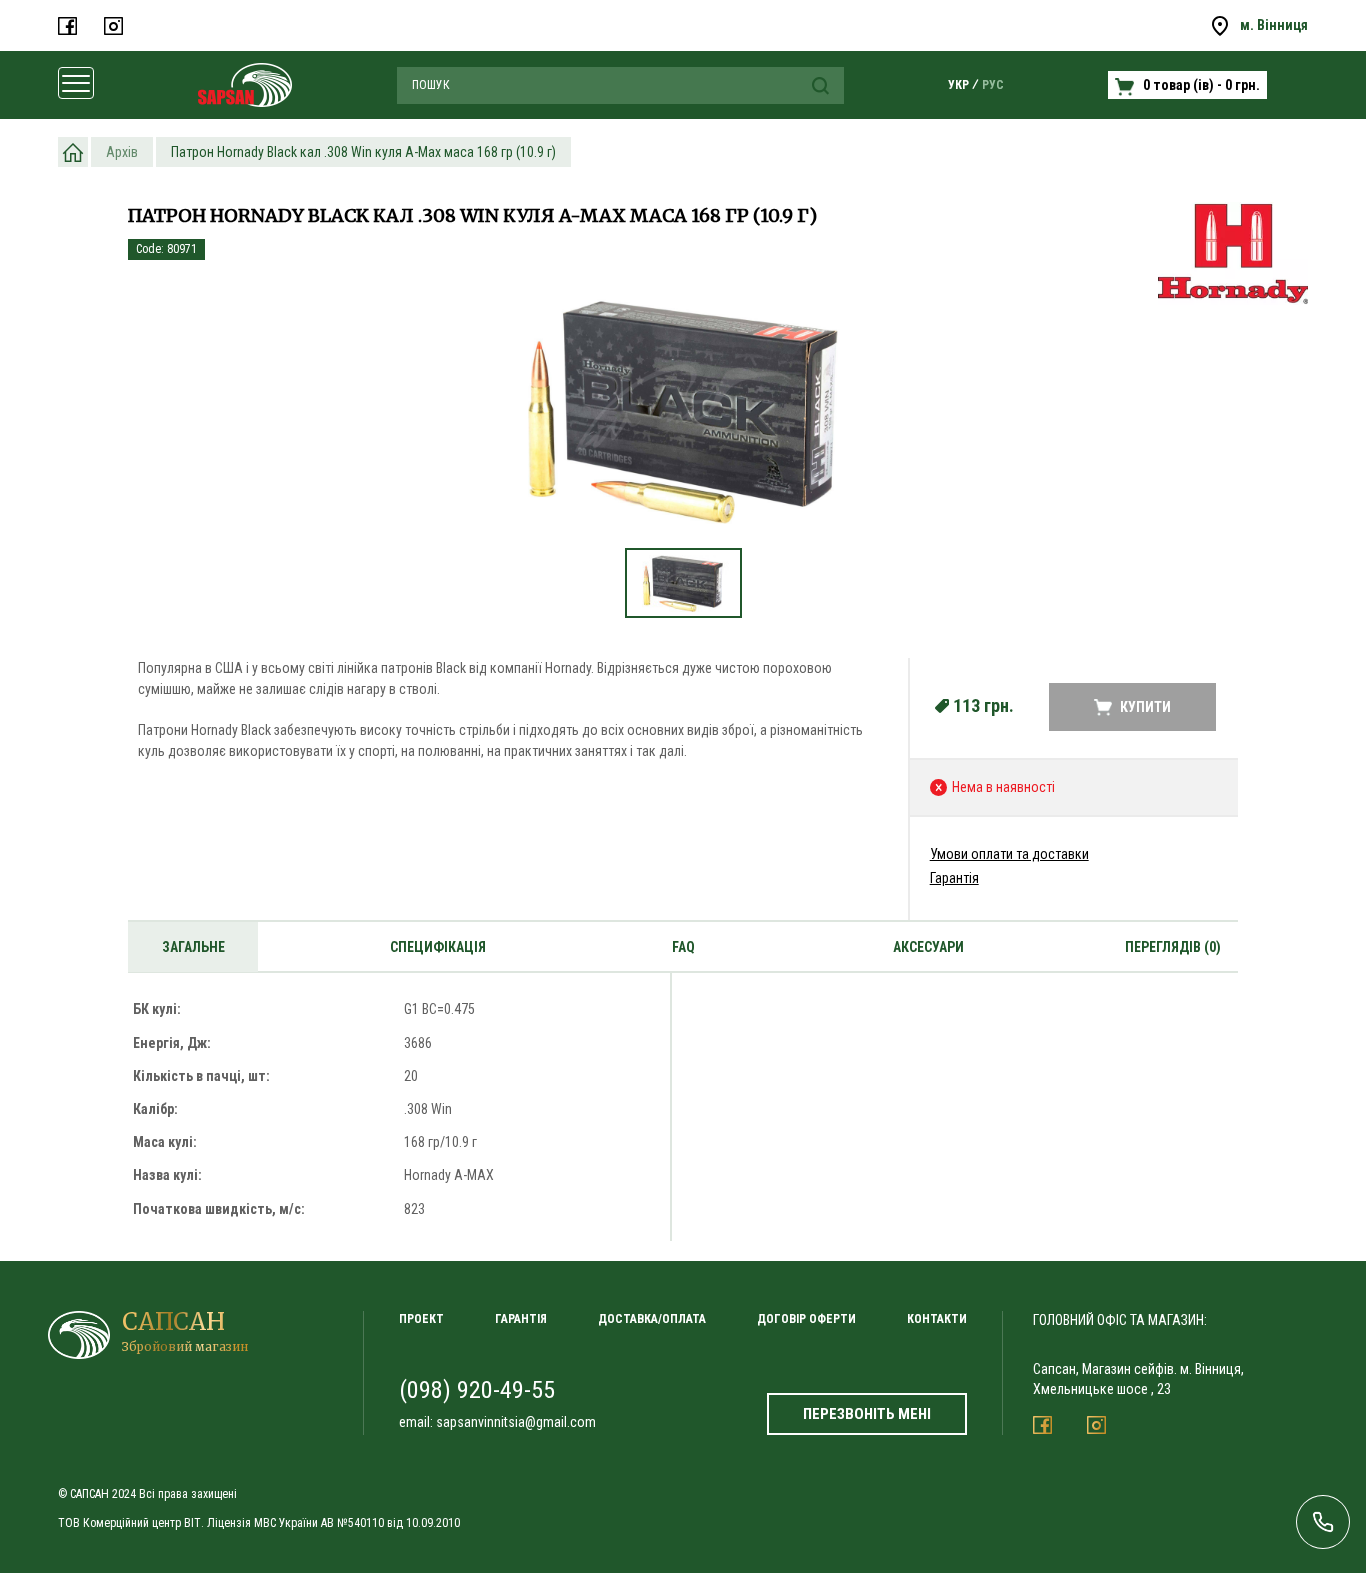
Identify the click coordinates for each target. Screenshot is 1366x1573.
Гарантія (954, 878)
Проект (421, 1319)
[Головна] (73, 152)
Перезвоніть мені (867, 1414)
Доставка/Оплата (652, 1319)
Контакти (937, 1319)
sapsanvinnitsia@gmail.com (516, 1422)
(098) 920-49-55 (477, 1390)
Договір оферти (806, 1319)
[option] (683, 421)
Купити (1145, 707)
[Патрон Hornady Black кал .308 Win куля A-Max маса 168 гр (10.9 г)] (683, 411)
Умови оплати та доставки (1009, 854)
